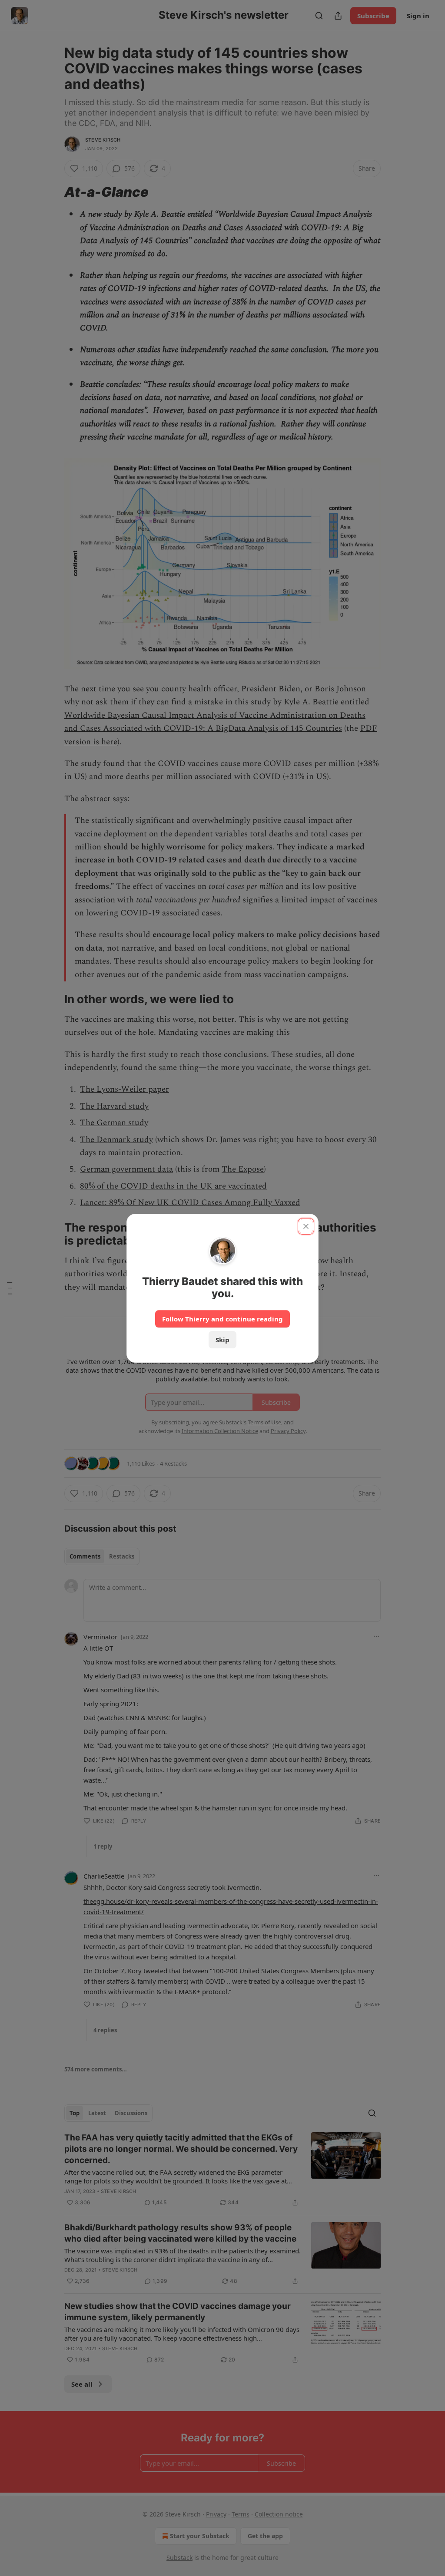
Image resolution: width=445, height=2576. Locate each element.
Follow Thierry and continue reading (222, 1319)
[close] (306, 1226)
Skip (222, 1340)
